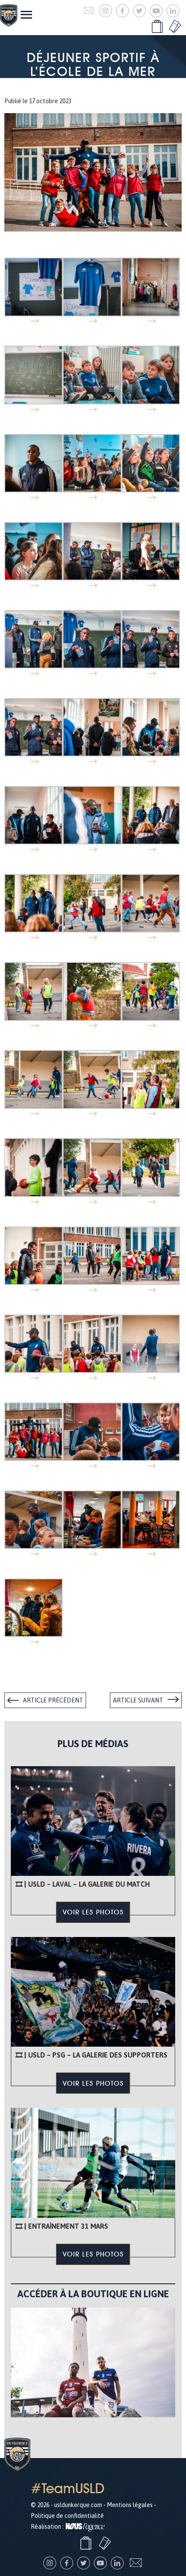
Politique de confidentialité (67, 2516)
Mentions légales (130, 2505)
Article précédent (53, 1700)
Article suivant (138, 1700)
